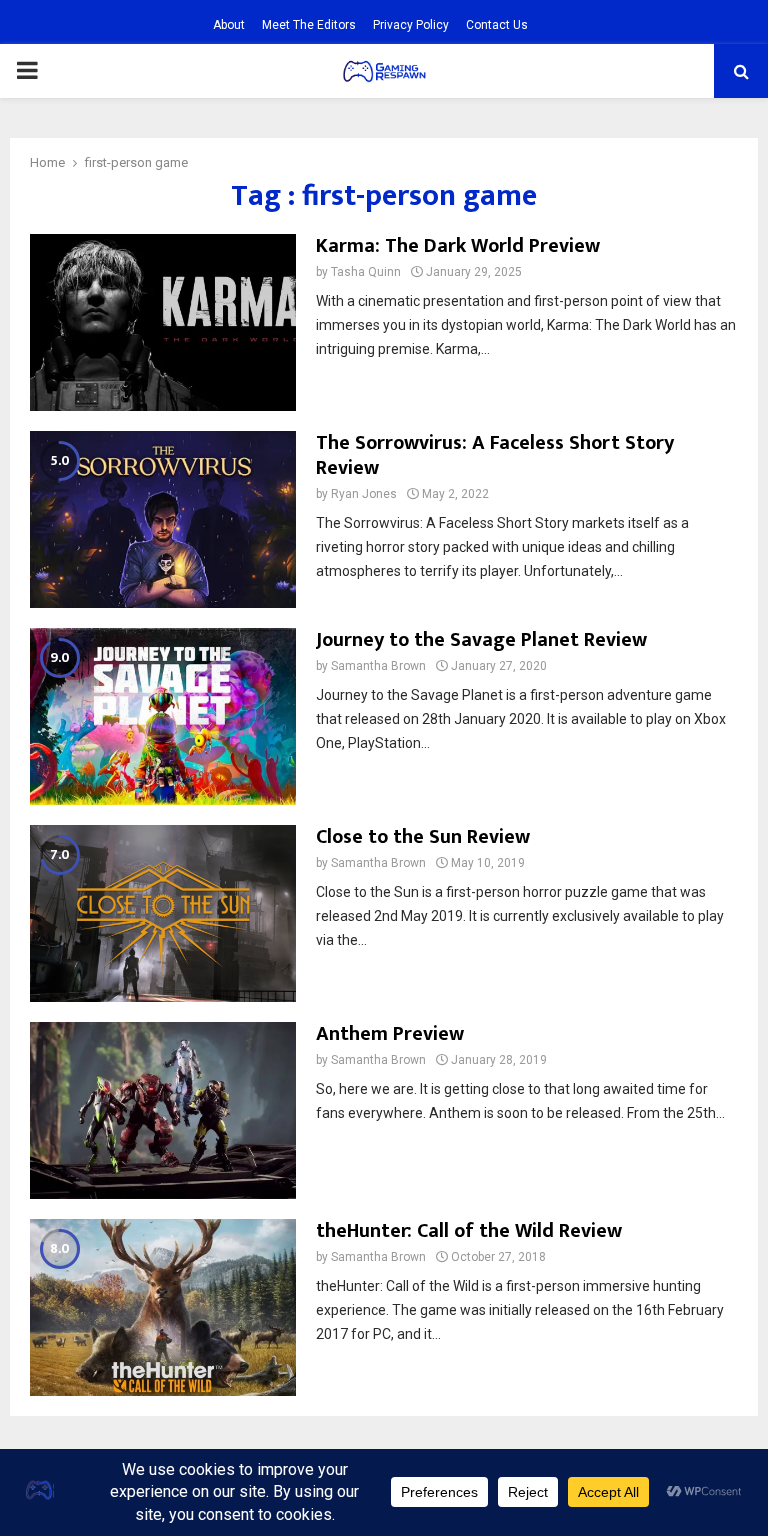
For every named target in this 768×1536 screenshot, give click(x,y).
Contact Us (497, 25)
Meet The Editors (309, 25)
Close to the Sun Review (423, 837)
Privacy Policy (411, 25)
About (229, 25)
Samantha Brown (378, 666)
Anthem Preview (390, 1034)
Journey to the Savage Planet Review (481, 640)
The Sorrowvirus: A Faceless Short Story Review (495, 455)
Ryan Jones (364, 494)
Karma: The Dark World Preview (458, 246)
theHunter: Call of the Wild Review (469, 1231)
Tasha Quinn (366, 272)
